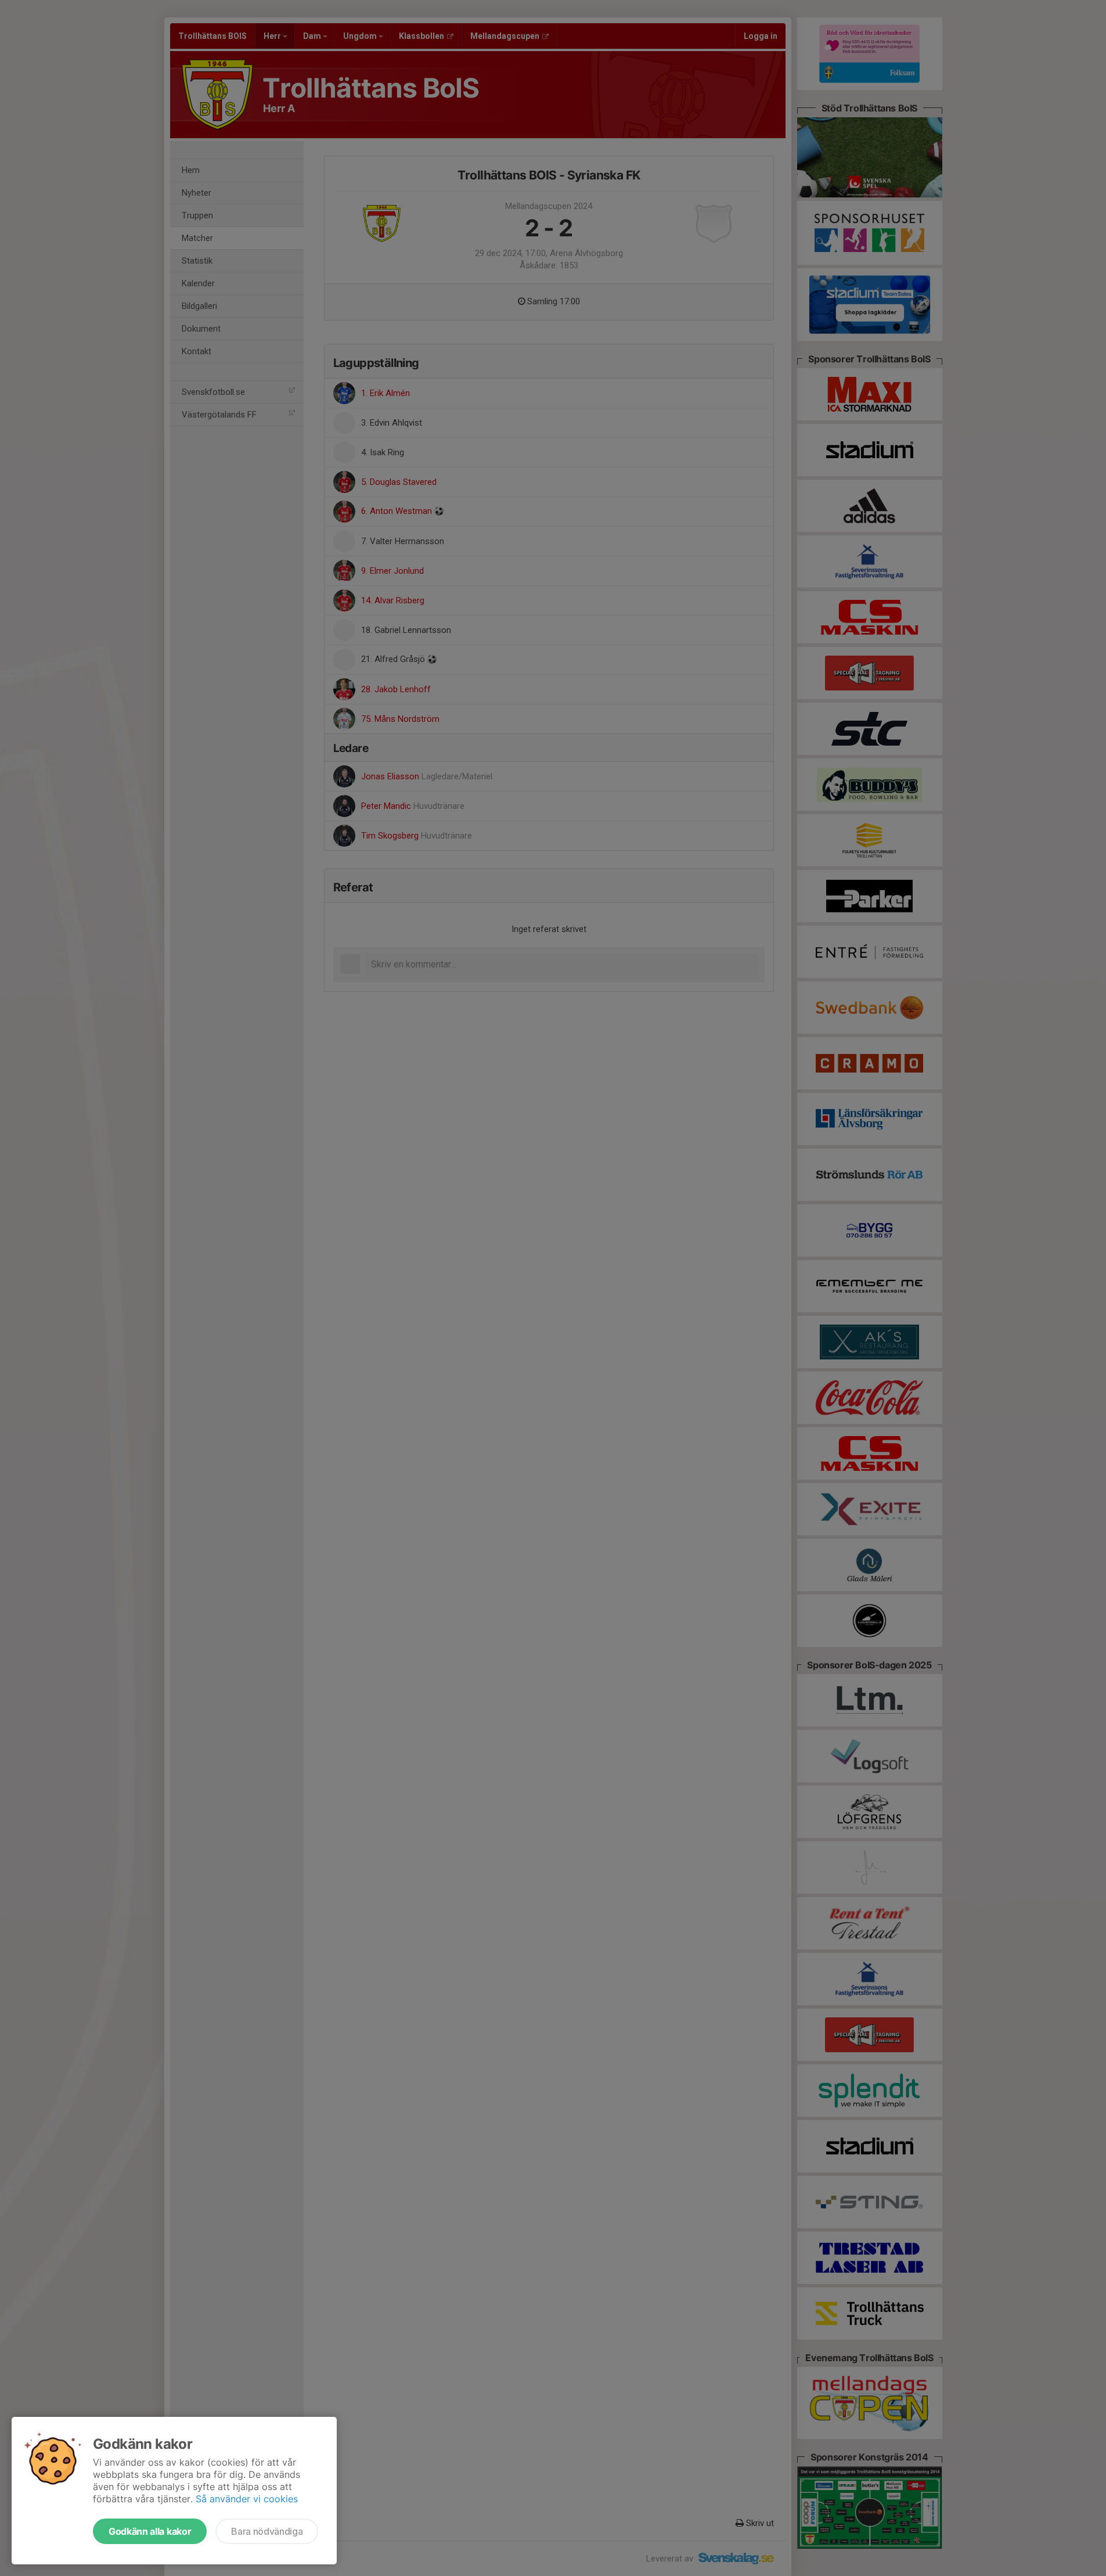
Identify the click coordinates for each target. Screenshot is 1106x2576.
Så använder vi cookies (247, 2499)
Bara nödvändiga (267, 2531)
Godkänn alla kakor (150, 2531)
